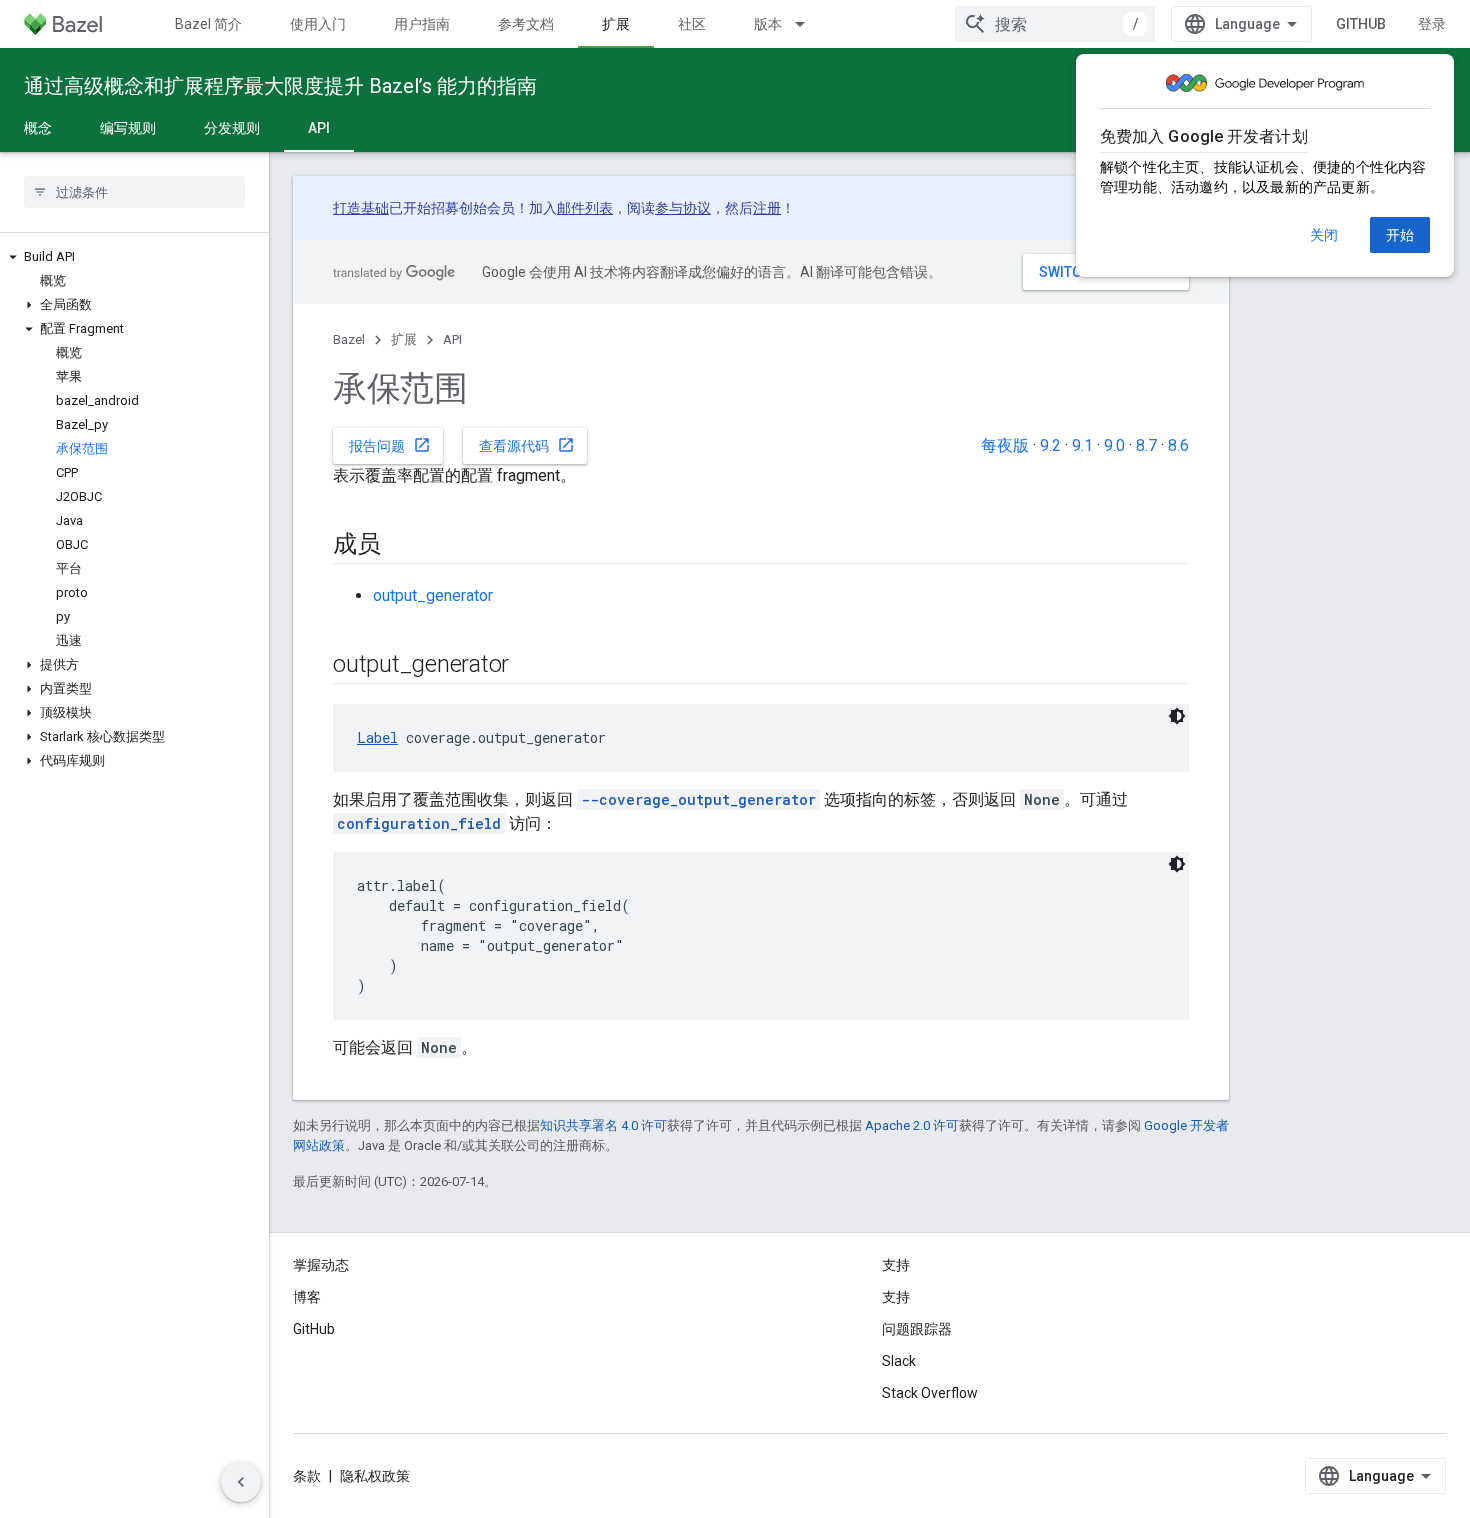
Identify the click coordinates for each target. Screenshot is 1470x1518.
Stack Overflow (930, 1393)
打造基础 (361, 208)
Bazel (349, 339)
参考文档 (526, 24)
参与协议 (683, 208)
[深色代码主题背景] (1177, 716)
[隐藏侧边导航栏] (241, 1482)
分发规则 (232, 128)
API (319, 128)
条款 (307, 1476)
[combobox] (1055, 24)
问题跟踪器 (917, 1329)
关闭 (1324, 235)
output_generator (433, 595)
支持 (896, 1297)
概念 (38, 128)
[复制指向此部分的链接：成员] (401, 546)
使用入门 (318, 24)
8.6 (1178, 445)
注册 (767, 208)
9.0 (1114, 445)
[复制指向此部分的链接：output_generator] (529, 666)
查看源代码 (527, 445)
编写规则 (128, 128)
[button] (134, 257)
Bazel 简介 (208, 24)
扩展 (616, 24)
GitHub (1361, 24)
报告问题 (390, 445)
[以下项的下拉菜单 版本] (809, 24)
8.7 (1146, 445)
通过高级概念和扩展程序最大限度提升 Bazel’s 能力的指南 (280, 86)
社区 (692, 24)
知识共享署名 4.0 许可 (603, 1125)
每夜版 (1005, 445)
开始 (1400, 235)
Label (377, 737)
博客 (307, 1297)
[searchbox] (134, 192)
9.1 (1082, 445)
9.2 (1050, 445)
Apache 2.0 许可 (912, 1125)
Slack (899, 1361)
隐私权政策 (375, 1476)
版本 (768, 24)
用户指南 (422, 24)
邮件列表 (585, 208)
